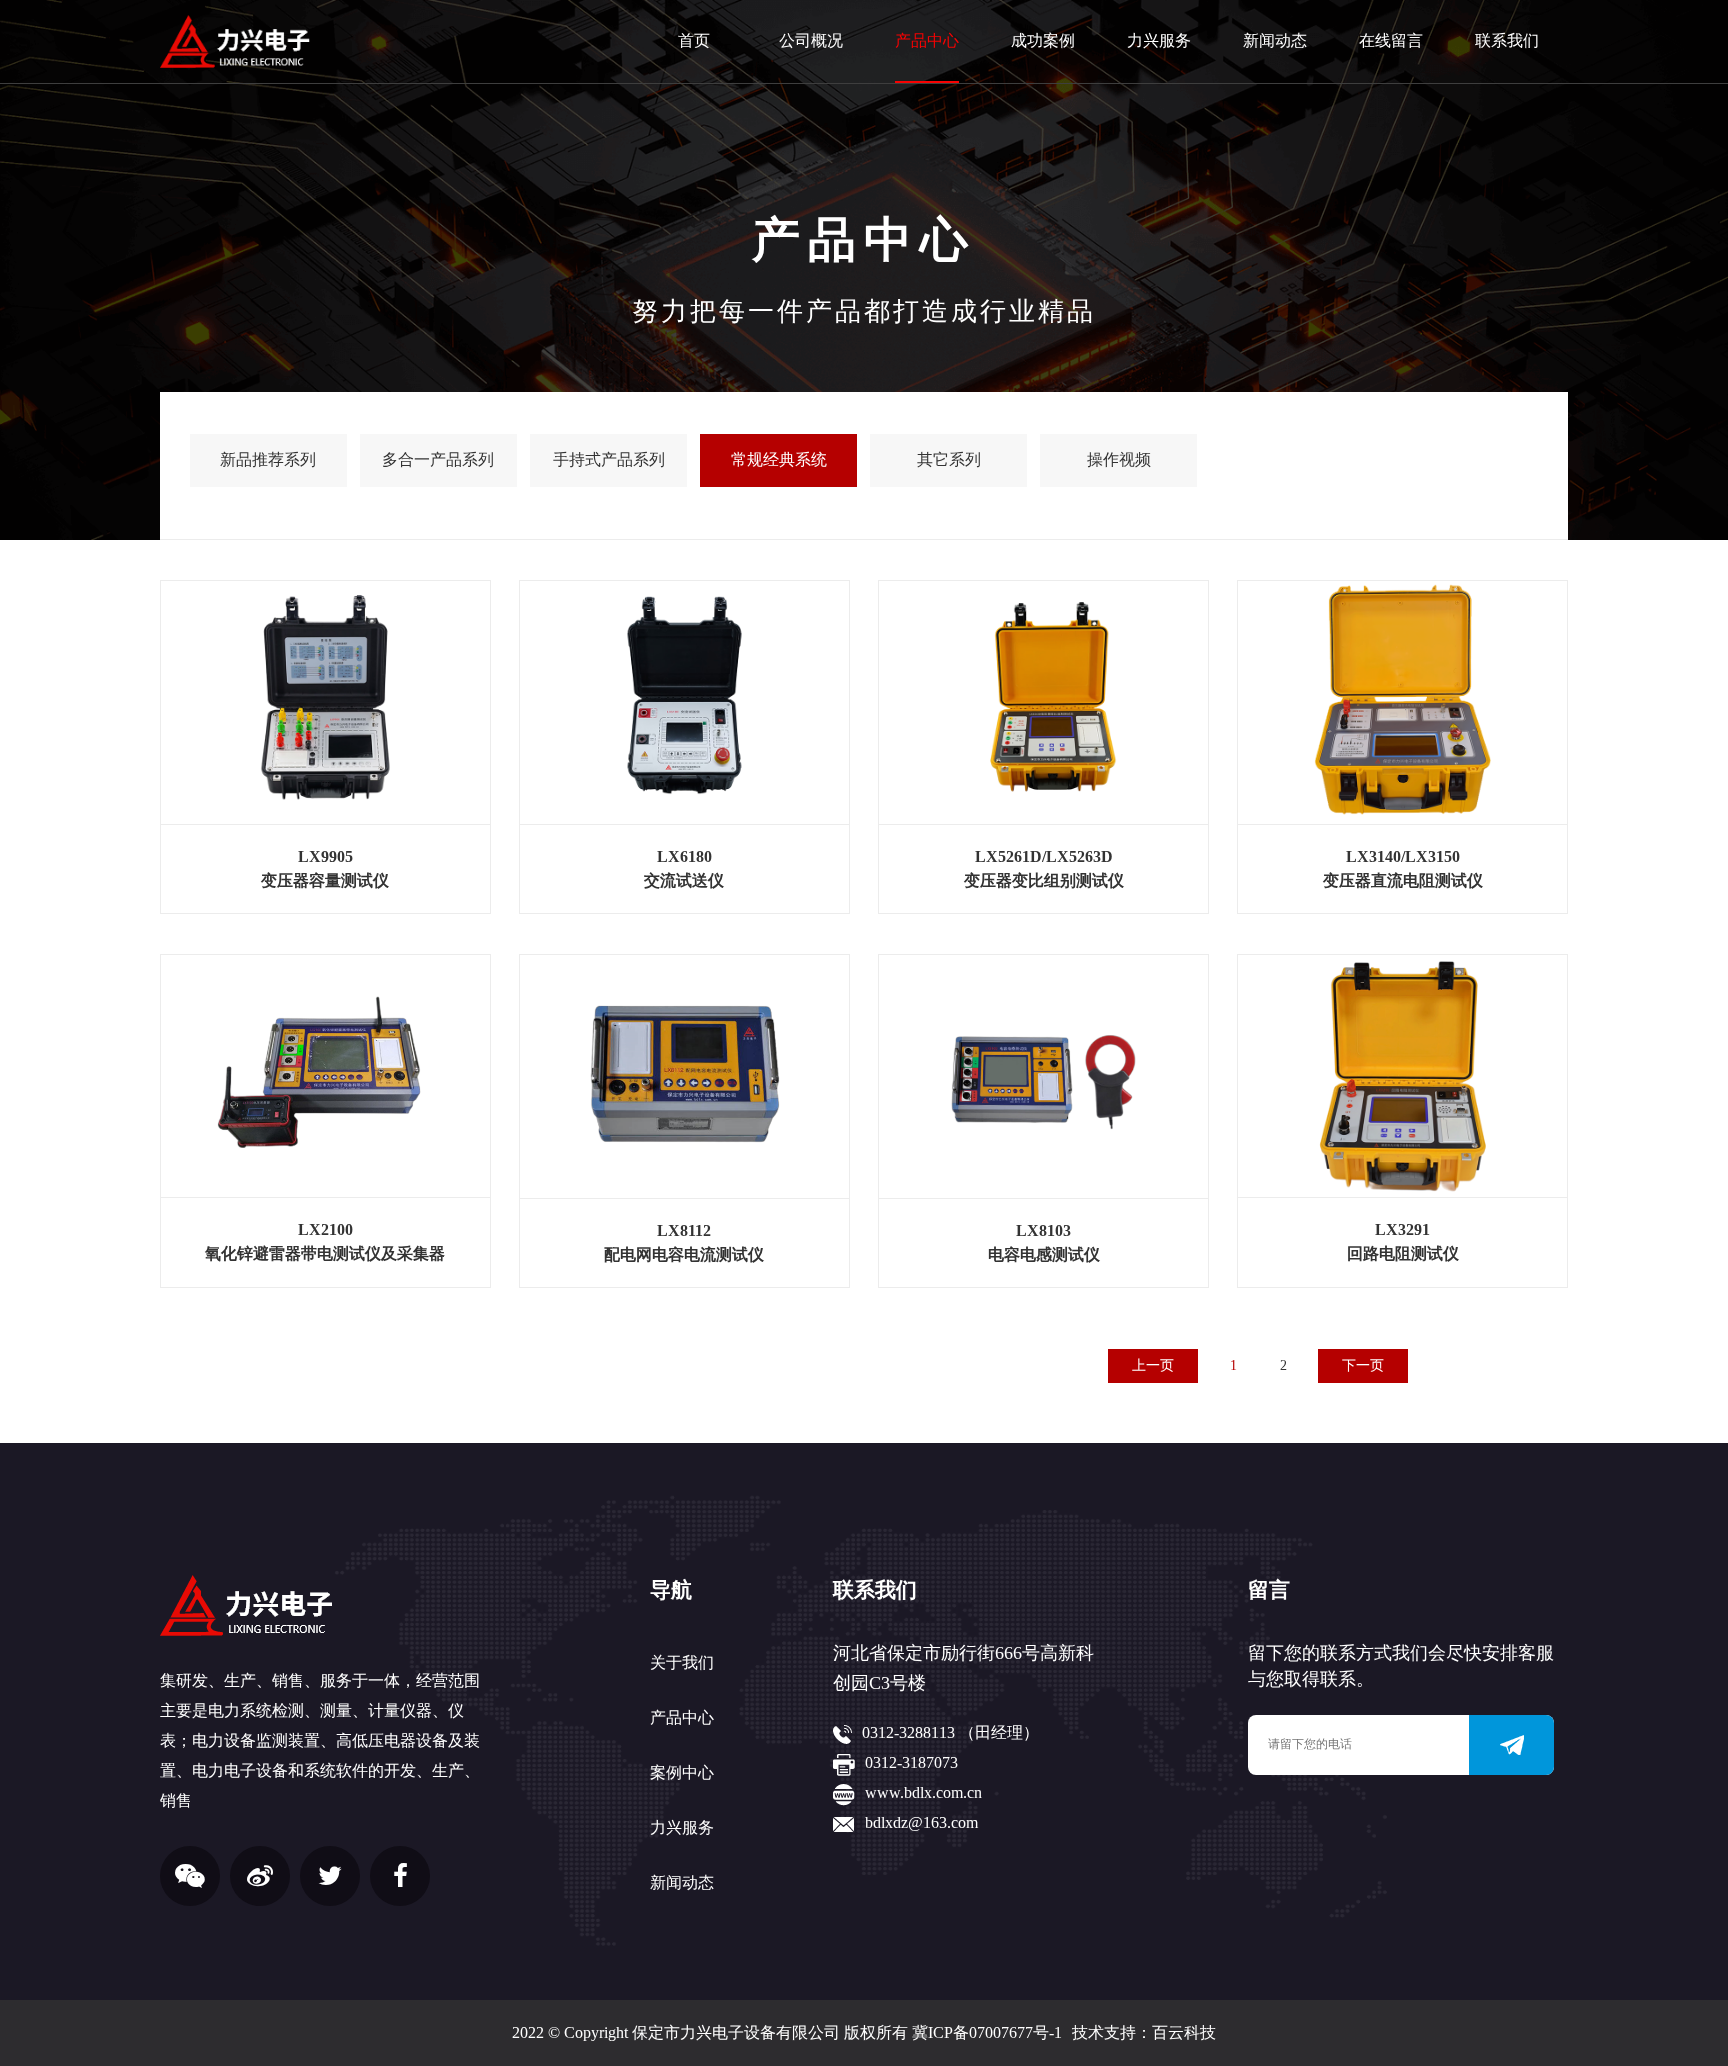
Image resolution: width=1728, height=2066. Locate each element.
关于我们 (682, 1662)
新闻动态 (1275, 40)
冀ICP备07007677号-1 (987, 2032)
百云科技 (1184, 2032)
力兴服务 (1159, 40)
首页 (694, 40)
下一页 (1363, 1365)
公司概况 (811, 40)
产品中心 (927, 40)
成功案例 (1043, 40)
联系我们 (1507, 40)
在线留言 (1391, 40)
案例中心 (682, 1772)
